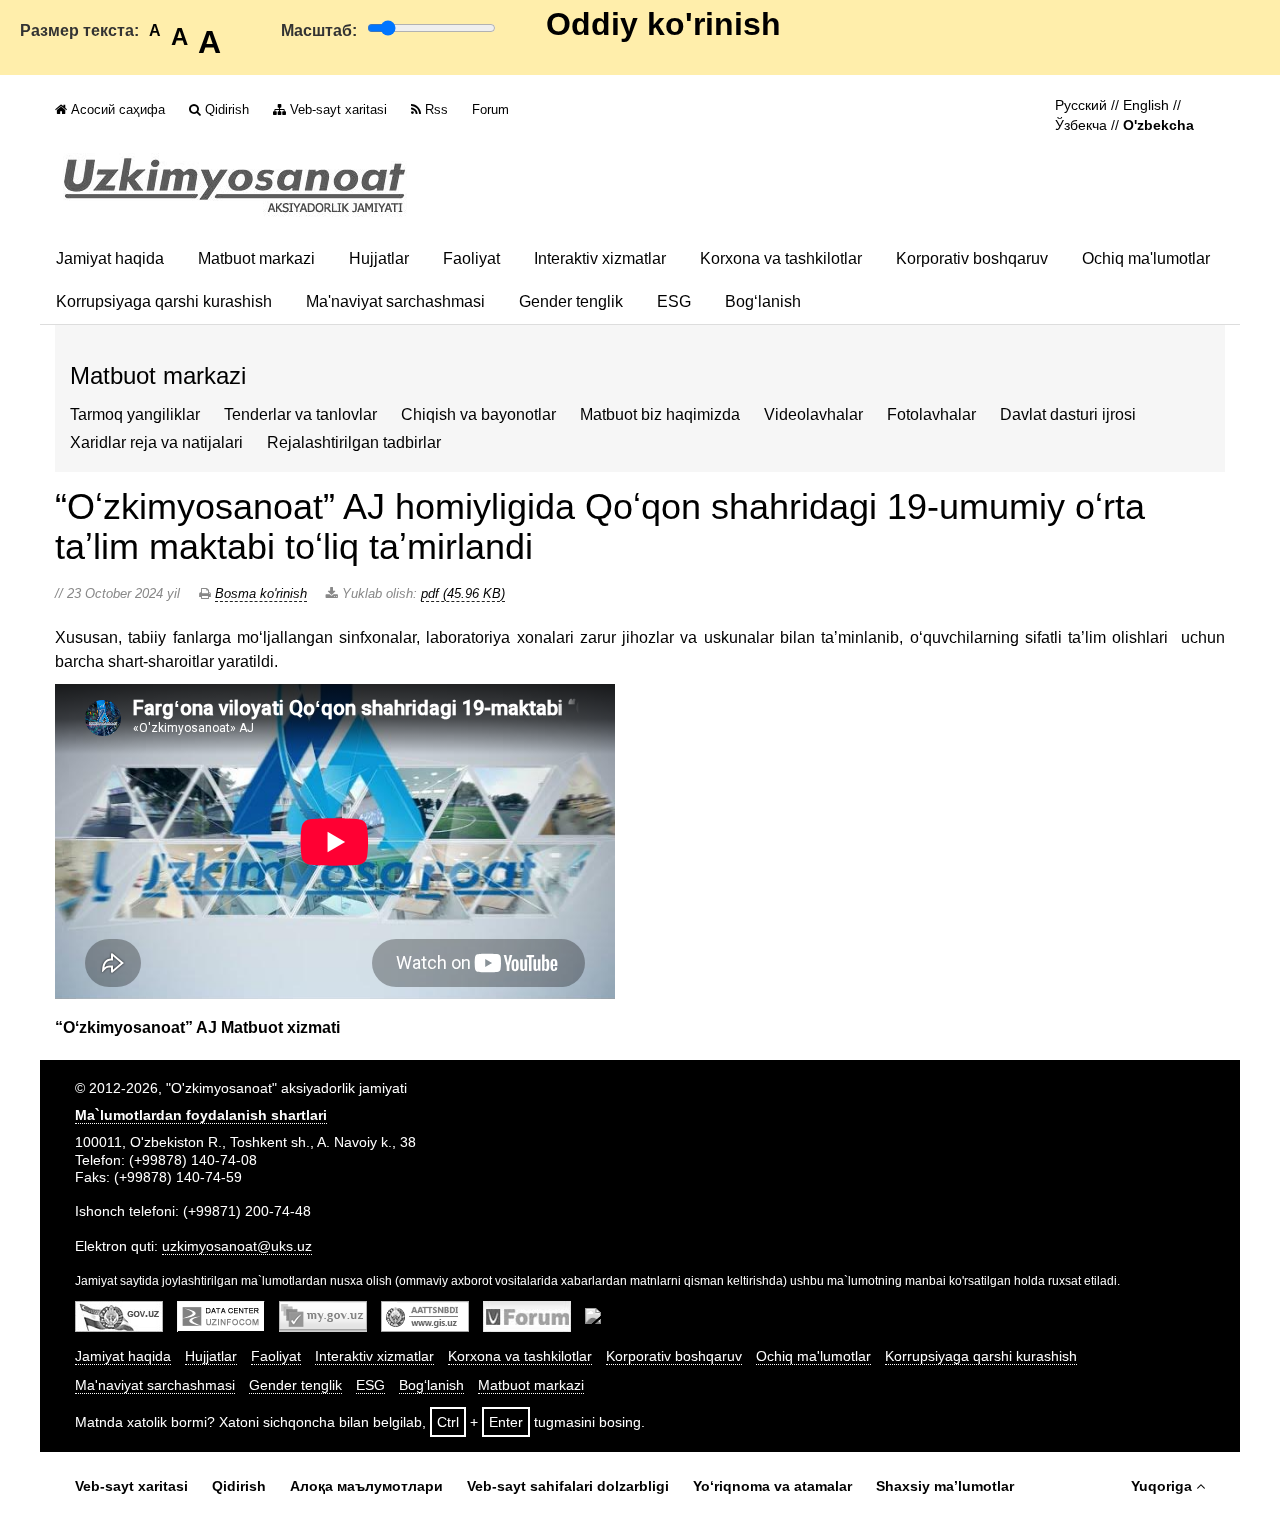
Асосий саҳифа (118, 109)
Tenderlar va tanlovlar (300, 414)
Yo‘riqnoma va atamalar (772, 1486)
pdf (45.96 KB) (463, 593)
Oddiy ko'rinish (663, 24)
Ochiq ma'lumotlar (1146, 258)
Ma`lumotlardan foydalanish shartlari (201, 1115)
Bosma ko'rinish (261, 593)
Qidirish (227, 109)
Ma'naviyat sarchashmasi (395, 301)
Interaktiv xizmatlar (600, 258)
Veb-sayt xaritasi (338, 109)
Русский (1081, 105)
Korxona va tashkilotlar (781, 258)
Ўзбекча (1081, 125)
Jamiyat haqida (110, 258)
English (1146, 105)
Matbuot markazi (256, 258)
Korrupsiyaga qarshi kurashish (164, 301)
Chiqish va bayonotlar (478, 414)
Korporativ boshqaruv (972, 258)
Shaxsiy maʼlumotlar (945, 1486)
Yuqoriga (1161, 1486)
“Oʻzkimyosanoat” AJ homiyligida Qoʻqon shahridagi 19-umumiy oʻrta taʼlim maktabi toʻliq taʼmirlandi (600, 526)
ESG (674, 301)
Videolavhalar (813, 414)
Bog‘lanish (763, 301)
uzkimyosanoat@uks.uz (237, 1246)
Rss (436, 109)
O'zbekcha (1158, 125)
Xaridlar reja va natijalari (156, 442)
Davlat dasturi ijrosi (1068, 414)
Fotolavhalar (931, 414)
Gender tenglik (571, 301)
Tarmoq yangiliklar (135, 414)
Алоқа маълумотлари (366, 1486)
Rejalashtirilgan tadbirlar (354, 442)
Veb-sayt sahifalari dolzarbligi (568, 1486)
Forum (490, 109)
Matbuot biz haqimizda (660, 414)
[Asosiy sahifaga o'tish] (235, 185)
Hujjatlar (379, 258)
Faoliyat (471, 258)
